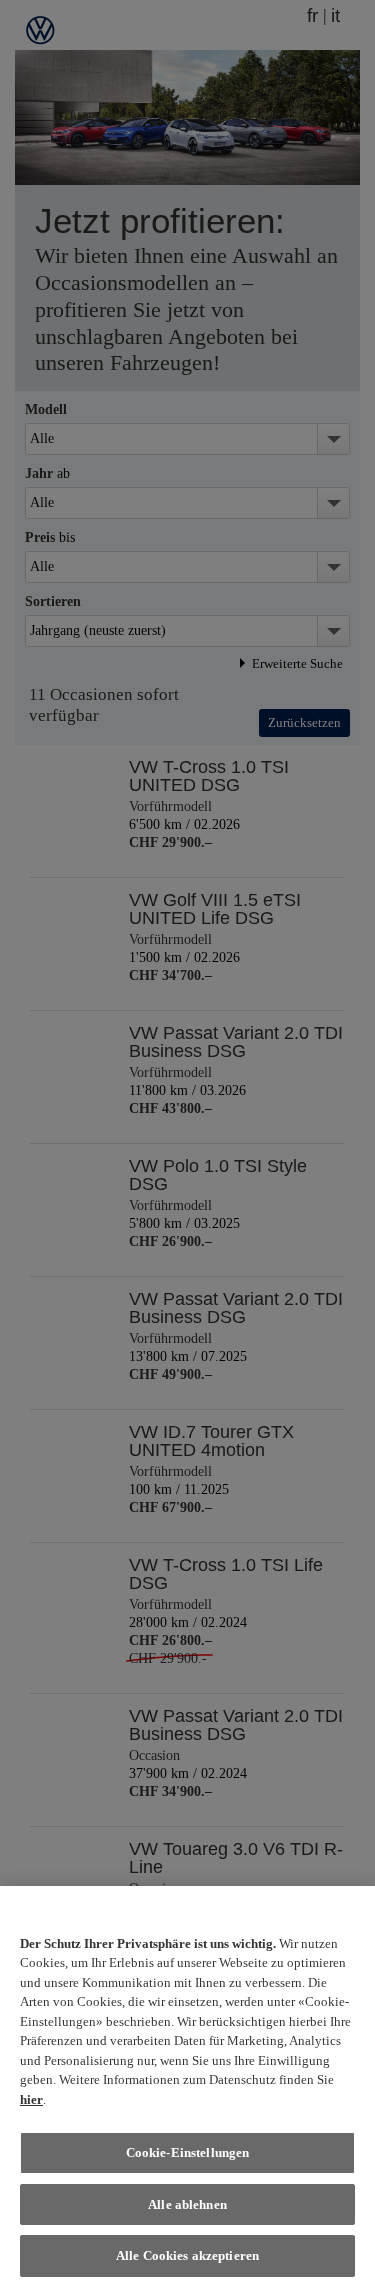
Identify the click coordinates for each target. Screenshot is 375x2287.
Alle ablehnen (187, 2204)
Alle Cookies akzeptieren (187, 2255)
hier (31, 2099)
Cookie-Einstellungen (188, 2152)
